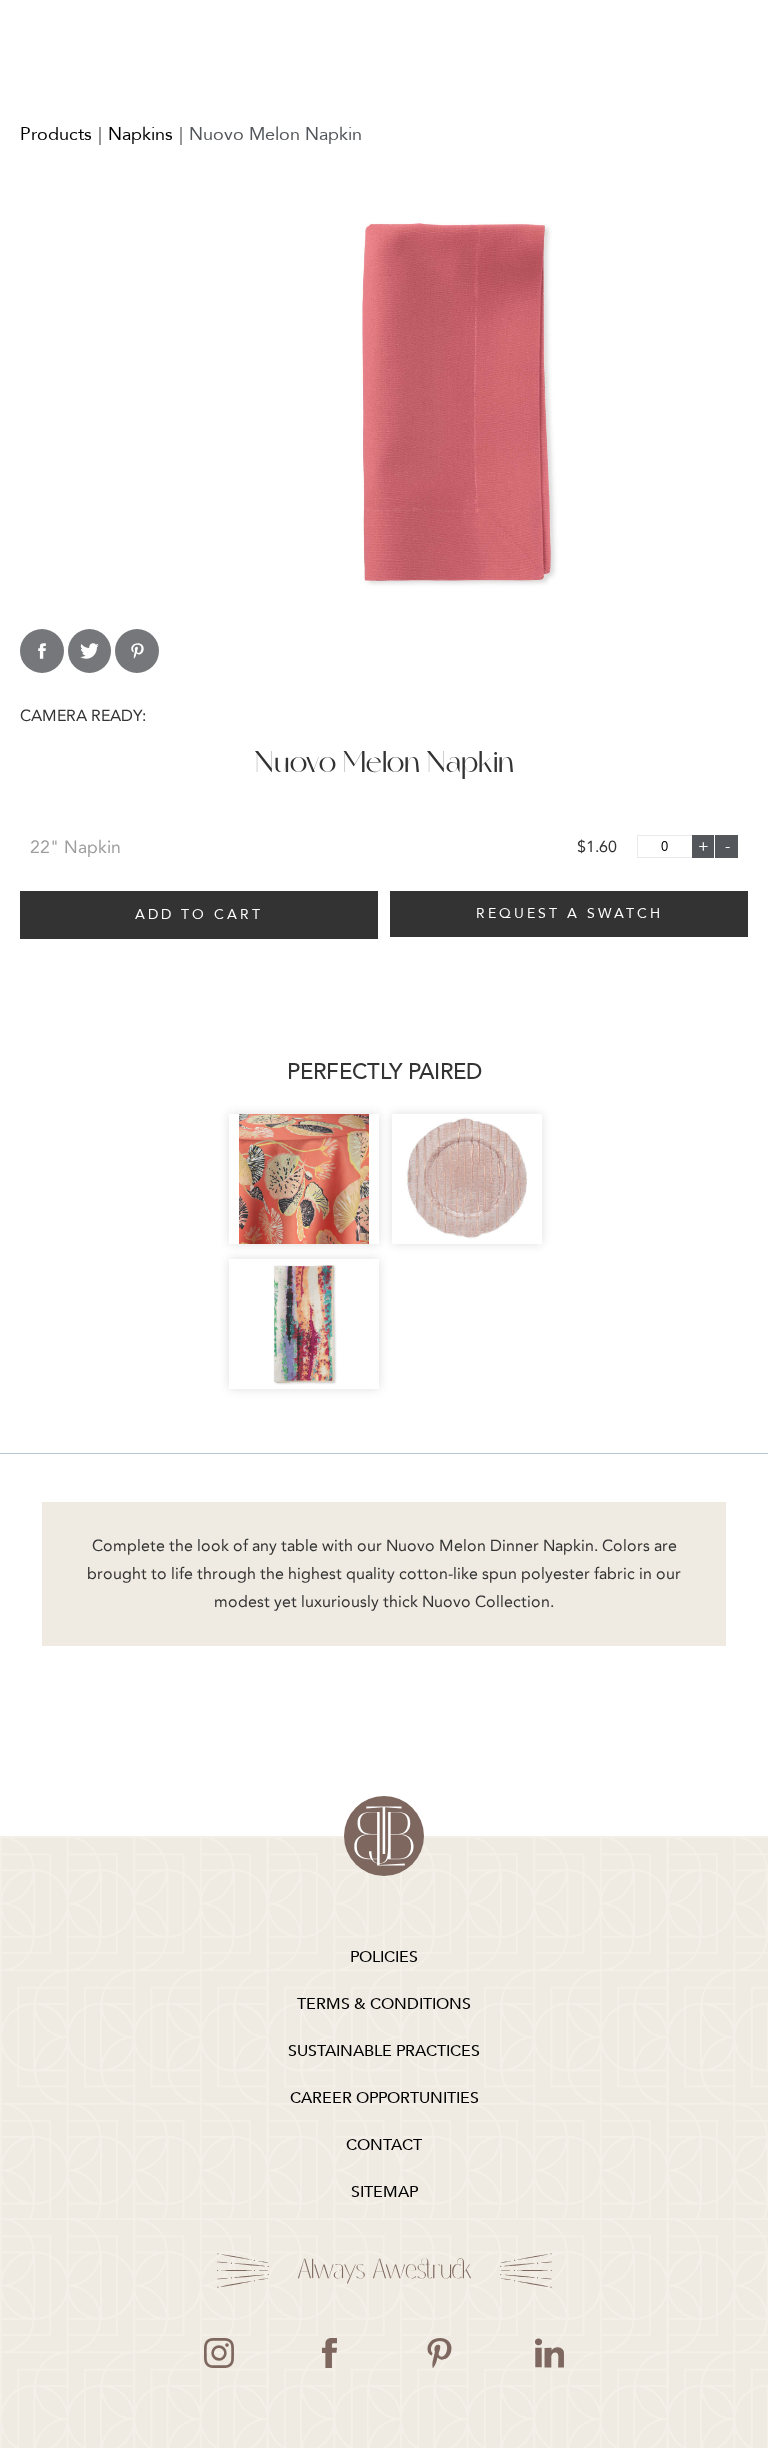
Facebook (329, 2353)
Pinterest (439, 2353)
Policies (384, 1957)
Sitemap (384, 2192)
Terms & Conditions (384, 2004)
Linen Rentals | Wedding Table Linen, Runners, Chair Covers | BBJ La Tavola (384, 1836)
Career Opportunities (384, 2098)
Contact (384, 2145)
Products (56, 134)
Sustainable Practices (384, 2051)
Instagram (219, 2353)
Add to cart (199, 914)
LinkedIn (549, 2353)
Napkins (140, 134)
